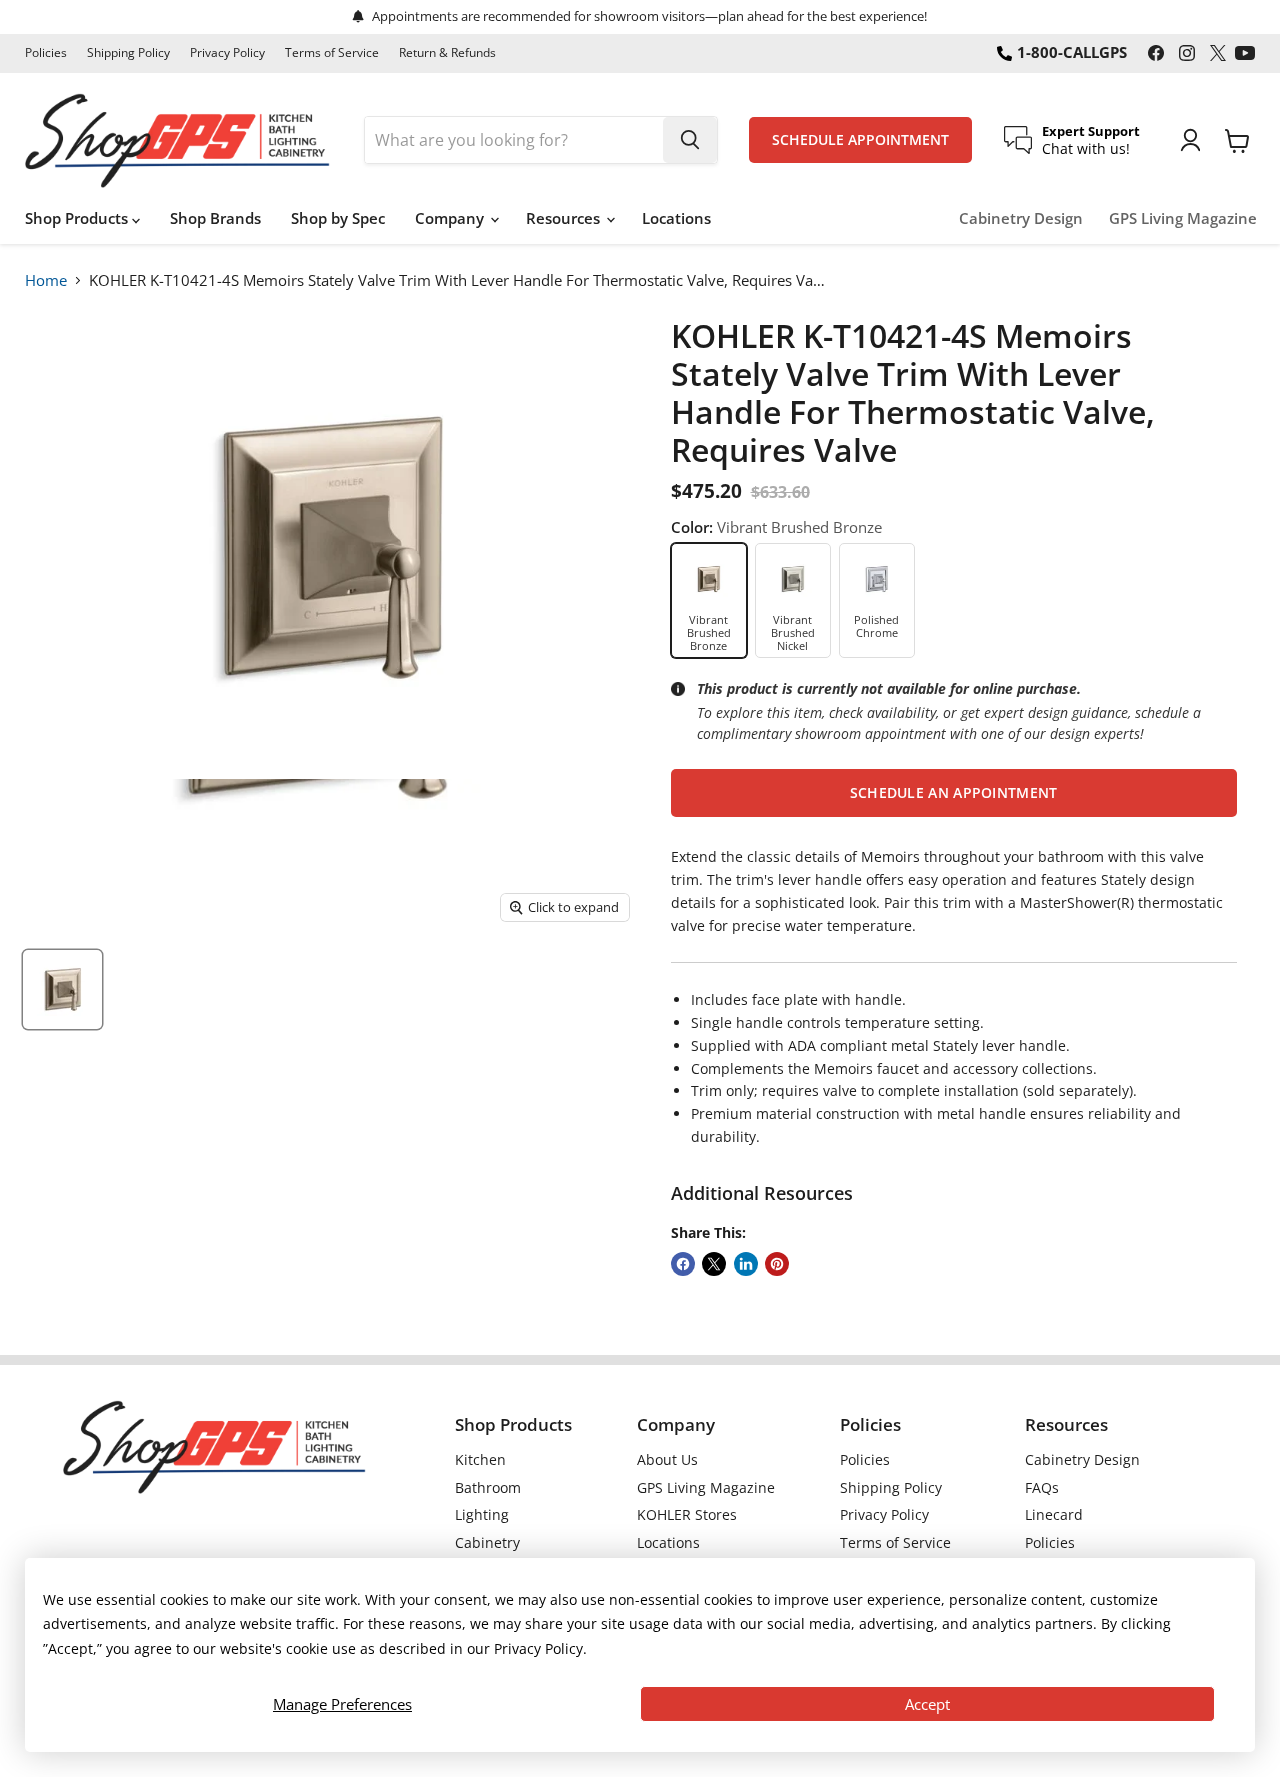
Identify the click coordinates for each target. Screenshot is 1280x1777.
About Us (667, 1459)
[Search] (690, 140)
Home (46, 280)
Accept (927, 1704)
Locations (676, 218)
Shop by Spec (338, 218)
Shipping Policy (128, 53)
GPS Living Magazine (1183, 218)
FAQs (1042, 1487)
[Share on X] (714, 1264)
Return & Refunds (447, 53)
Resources (565, 218)
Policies (46, 53)
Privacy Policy (227, 53)
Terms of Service (332, 53)
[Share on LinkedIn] (746, 1264)
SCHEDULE (860, 140)
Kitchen (480, 1459)
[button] (954, 793)
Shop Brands (215, 218)
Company (451, 218)
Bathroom (488, 1487)
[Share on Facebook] (683, 1264)
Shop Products (78, 218)
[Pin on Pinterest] (777, 1264)
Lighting (482, 1514)
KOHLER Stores (687, 1514)
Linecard (1054, 1514)
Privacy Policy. (540, 1648)
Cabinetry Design (1021, 218)
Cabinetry (487, 1542)
